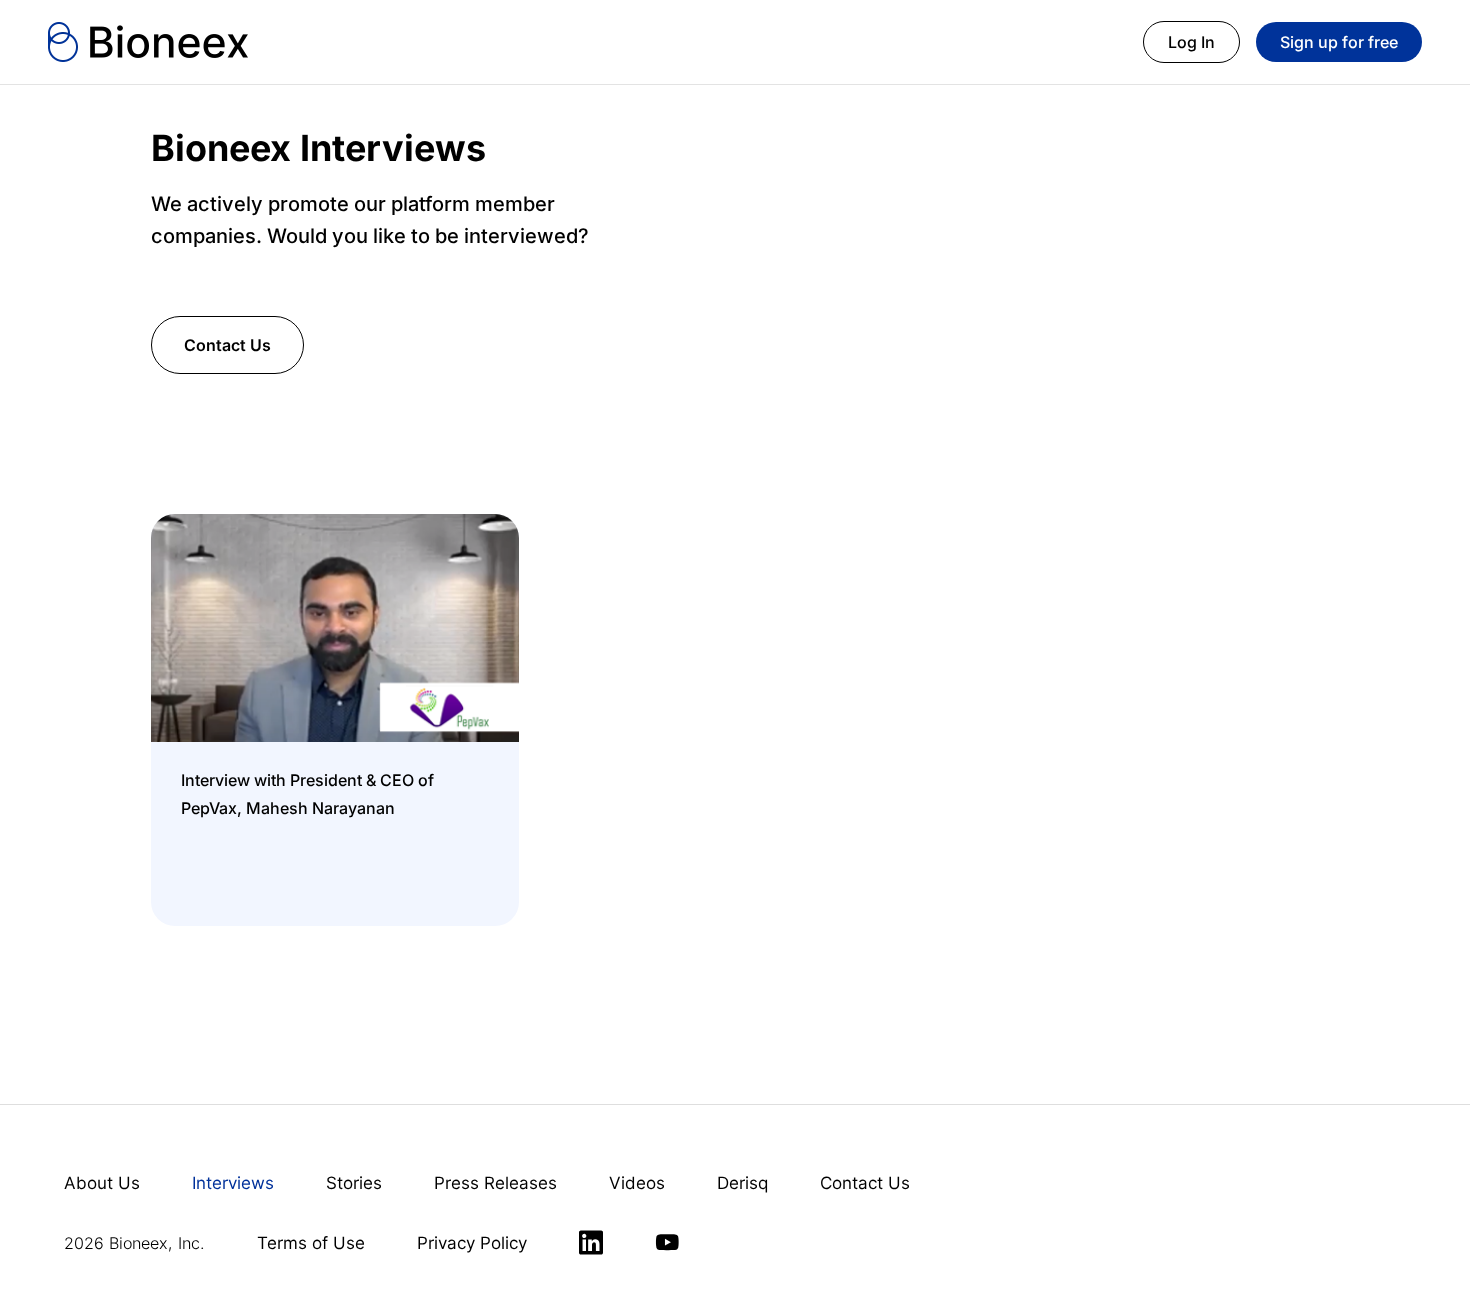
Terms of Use (311, 1243)
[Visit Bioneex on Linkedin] (591, 1243)
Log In (1191, 42)
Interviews (233, 1183)
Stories (354, 1183)
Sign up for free (1339, 42)
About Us (102, 1183)
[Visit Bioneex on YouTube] (667, 1243)
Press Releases (495, 1183)
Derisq (742, 1183)
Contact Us (227, 345)
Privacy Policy (472, 1243)
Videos (637, 1183)
